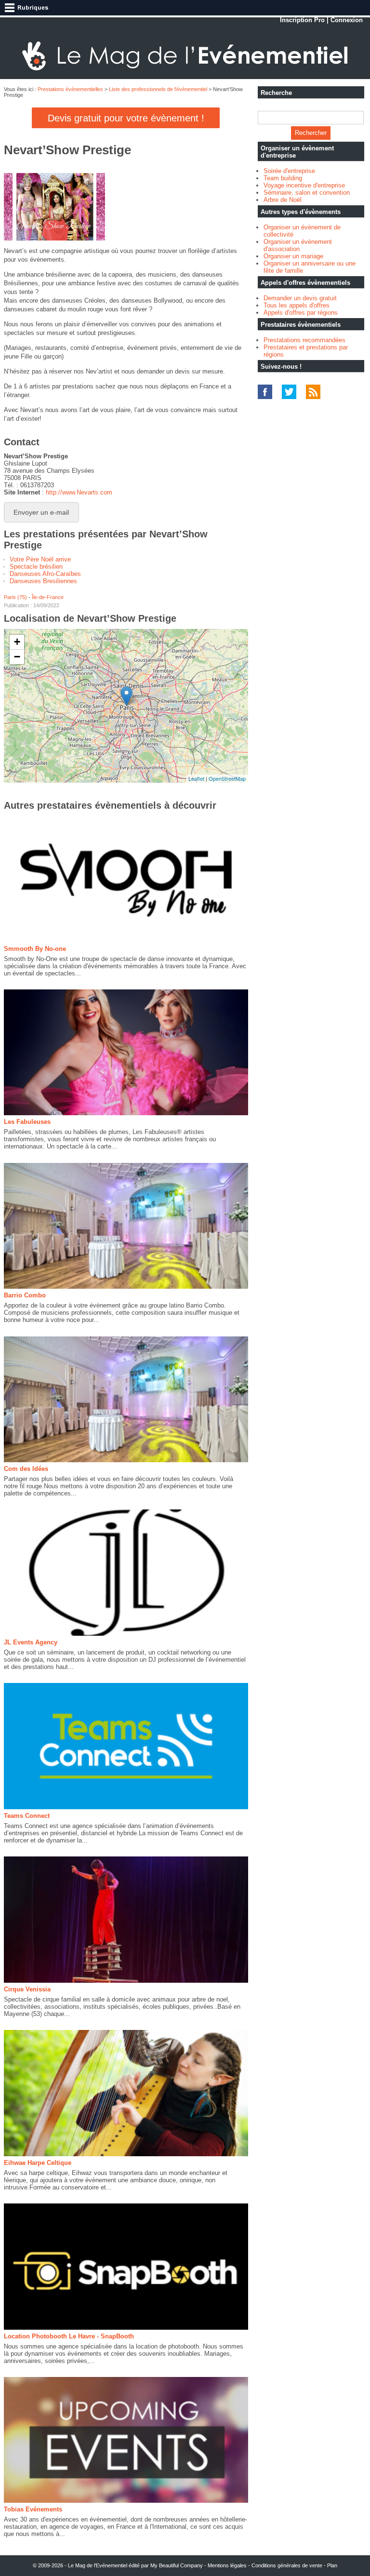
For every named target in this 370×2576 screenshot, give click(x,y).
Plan (332, 2565)
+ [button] (17, 642)
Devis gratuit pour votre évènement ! (126, 118)
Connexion (347, 20)
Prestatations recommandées (304, 340)
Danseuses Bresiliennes (43, 581)
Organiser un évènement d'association (298, 245)
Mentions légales (227, 2565)
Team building (283, 178)
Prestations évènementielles (70, 89)
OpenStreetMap (227, 778)
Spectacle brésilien (36, 567)
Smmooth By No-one (35, 949)
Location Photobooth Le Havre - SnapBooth (69, 2336)
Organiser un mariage (293, 256)
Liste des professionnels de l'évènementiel (158, 89)
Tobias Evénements (33, 2509)
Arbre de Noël (283, 200)
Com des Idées (26, 1469)
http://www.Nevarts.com (79, 492)
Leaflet (196, 778)
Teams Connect (27, 1816)
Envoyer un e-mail (41, 512)
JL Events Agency (31, 1642)
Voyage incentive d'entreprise (304, 185)
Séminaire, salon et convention (307, 193)
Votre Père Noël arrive (40, 559)
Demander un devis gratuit (300, 298)
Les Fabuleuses (27, 1122)
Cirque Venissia (27, 1989)
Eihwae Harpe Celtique (38, 2163)
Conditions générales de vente (287, 2565)
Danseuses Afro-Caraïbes (45, 574)
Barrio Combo (25, 1295)
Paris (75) (15, 597)
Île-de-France (48, 597)
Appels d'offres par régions (301, 313)
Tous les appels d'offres (297, 305)
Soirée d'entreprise (289, 171)
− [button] (17, 657)
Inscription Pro (302, 20)
